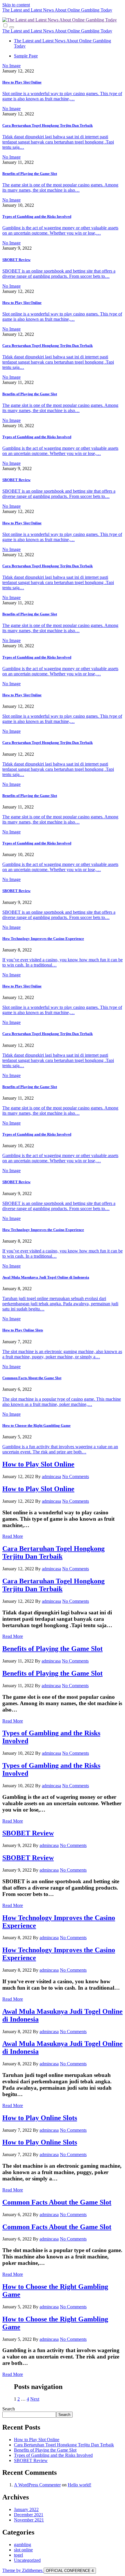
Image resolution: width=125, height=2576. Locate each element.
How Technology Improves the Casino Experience (43, 939)
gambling (23, 2545)
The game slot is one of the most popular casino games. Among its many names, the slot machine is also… (60, 187)
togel (18, 2555)
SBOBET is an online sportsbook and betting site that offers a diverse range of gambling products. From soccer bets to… (59, 274)
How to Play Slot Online (22, 82)
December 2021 (29, 2515)
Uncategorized (27, 2560)
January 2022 (26, 2509)
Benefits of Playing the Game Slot (30, 174)
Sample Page (26, 56)
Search (9, 2409)
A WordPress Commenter (37, 2485)
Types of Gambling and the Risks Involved (37, 216)
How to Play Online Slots (23, 1330)
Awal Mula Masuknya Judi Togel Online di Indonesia (46, 1277)
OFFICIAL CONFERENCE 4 (70, 2571)
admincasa (51, 1476)
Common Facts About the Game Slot (32, 1378)
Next (35, 2399)
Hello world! (80, 2485)
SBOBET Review (16, 260)
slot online (23, 2550)
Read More (13, 1536)
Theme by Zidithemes (23, 2570)
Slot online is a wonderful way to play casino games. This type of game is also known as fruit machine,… (62, 96)
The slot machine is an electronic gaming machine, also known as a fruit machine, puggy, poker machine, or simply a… (62, 1354)
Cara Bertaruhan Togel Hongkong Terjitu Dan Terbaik (48, 125)
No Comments (76, 1476)
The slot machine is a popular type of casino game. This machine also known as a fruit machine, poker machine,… (62, 1402)
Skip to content (16, 5)
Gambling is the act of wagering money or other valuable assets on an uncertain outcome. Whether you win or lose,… (60, 230)
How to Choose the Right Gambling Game (36, 1425)
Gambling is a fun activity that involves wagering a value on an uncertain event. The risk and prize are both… (60, 1449)
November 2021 (29, 2520)
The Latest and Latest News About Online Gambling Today (57, 10)
